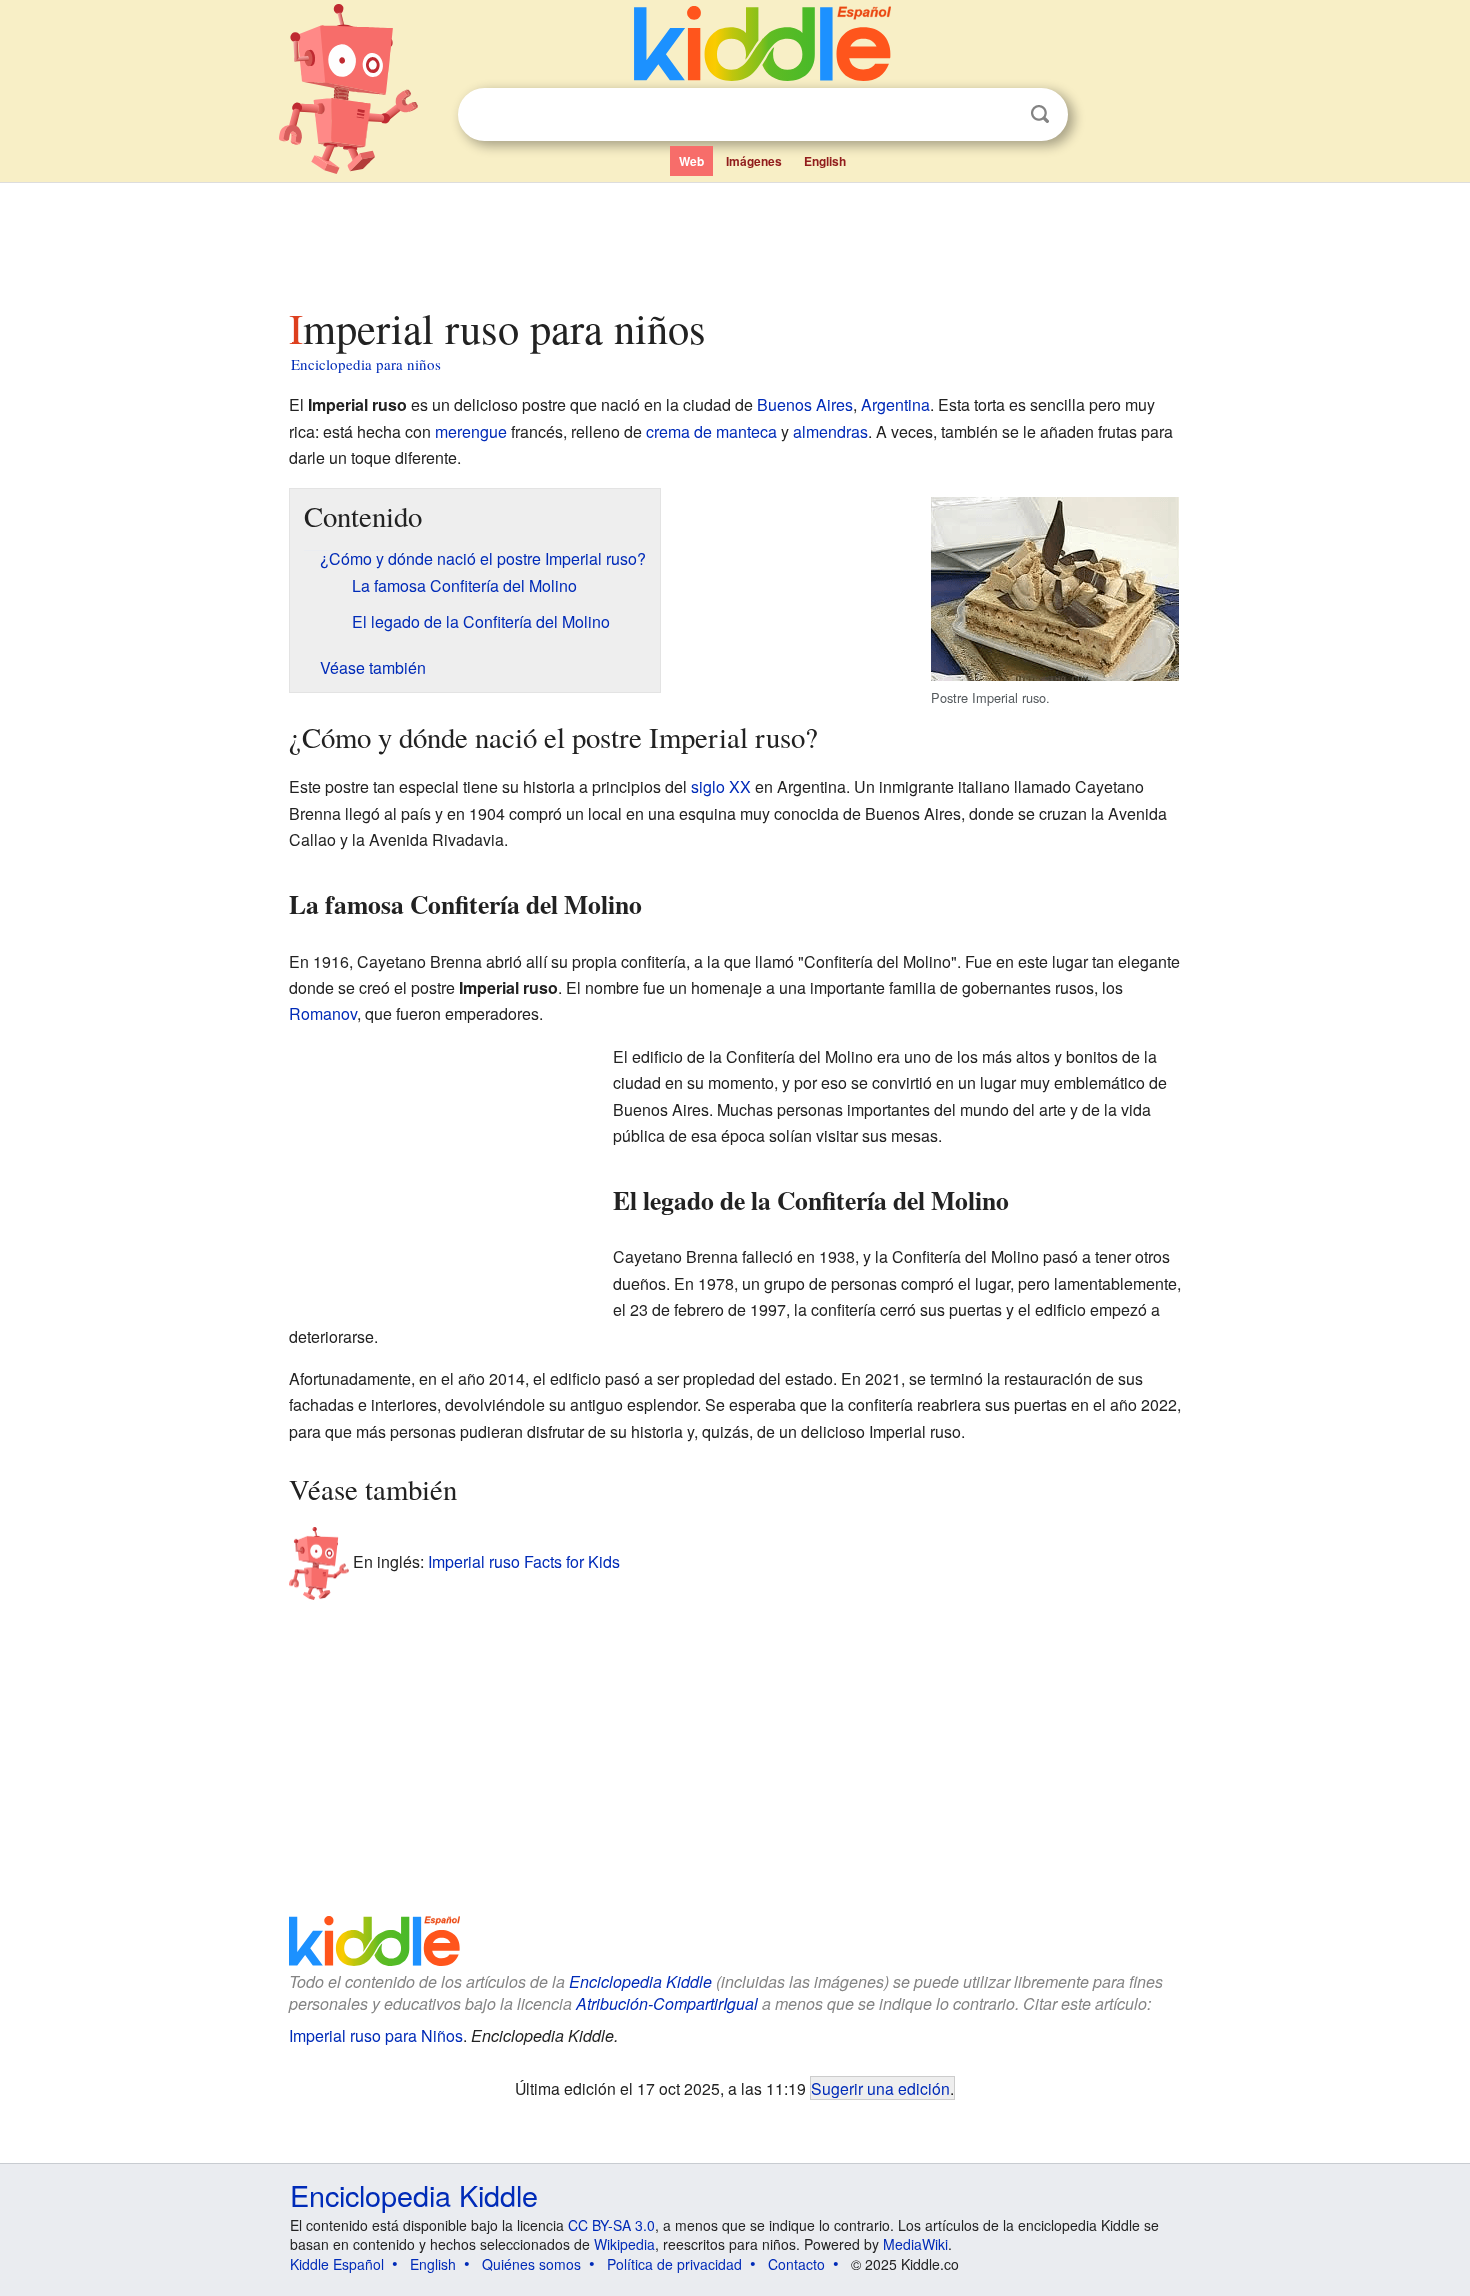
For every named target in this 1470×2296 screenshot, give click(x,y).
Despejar (999, 115)
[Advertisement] (734, 239)
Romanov (323, 1013)
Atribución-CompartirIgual (667, 2003)
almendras (830, 431)
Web (691, 161)
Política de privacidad (674, 2264)
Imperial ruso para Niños (376, 2035)
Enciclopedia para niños (366, 364)
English (825, 161)
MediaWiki (915, 2244)
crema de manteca (711, 431)
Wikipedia (624, 2244)
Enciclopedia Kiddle (640, 1981)
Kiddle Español (337, 2264)
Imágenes (754, 161)
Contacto (796, 2264)
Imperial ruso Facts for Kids (524, 1560)
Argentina (895, 404)
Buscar (1040, 114)
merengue (471, 431)
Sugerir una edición (880, 2088)
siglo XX (721, 786)
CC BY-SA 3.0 (611, 2225)
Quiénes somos (531, 2264)
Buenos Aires (805, 404)
